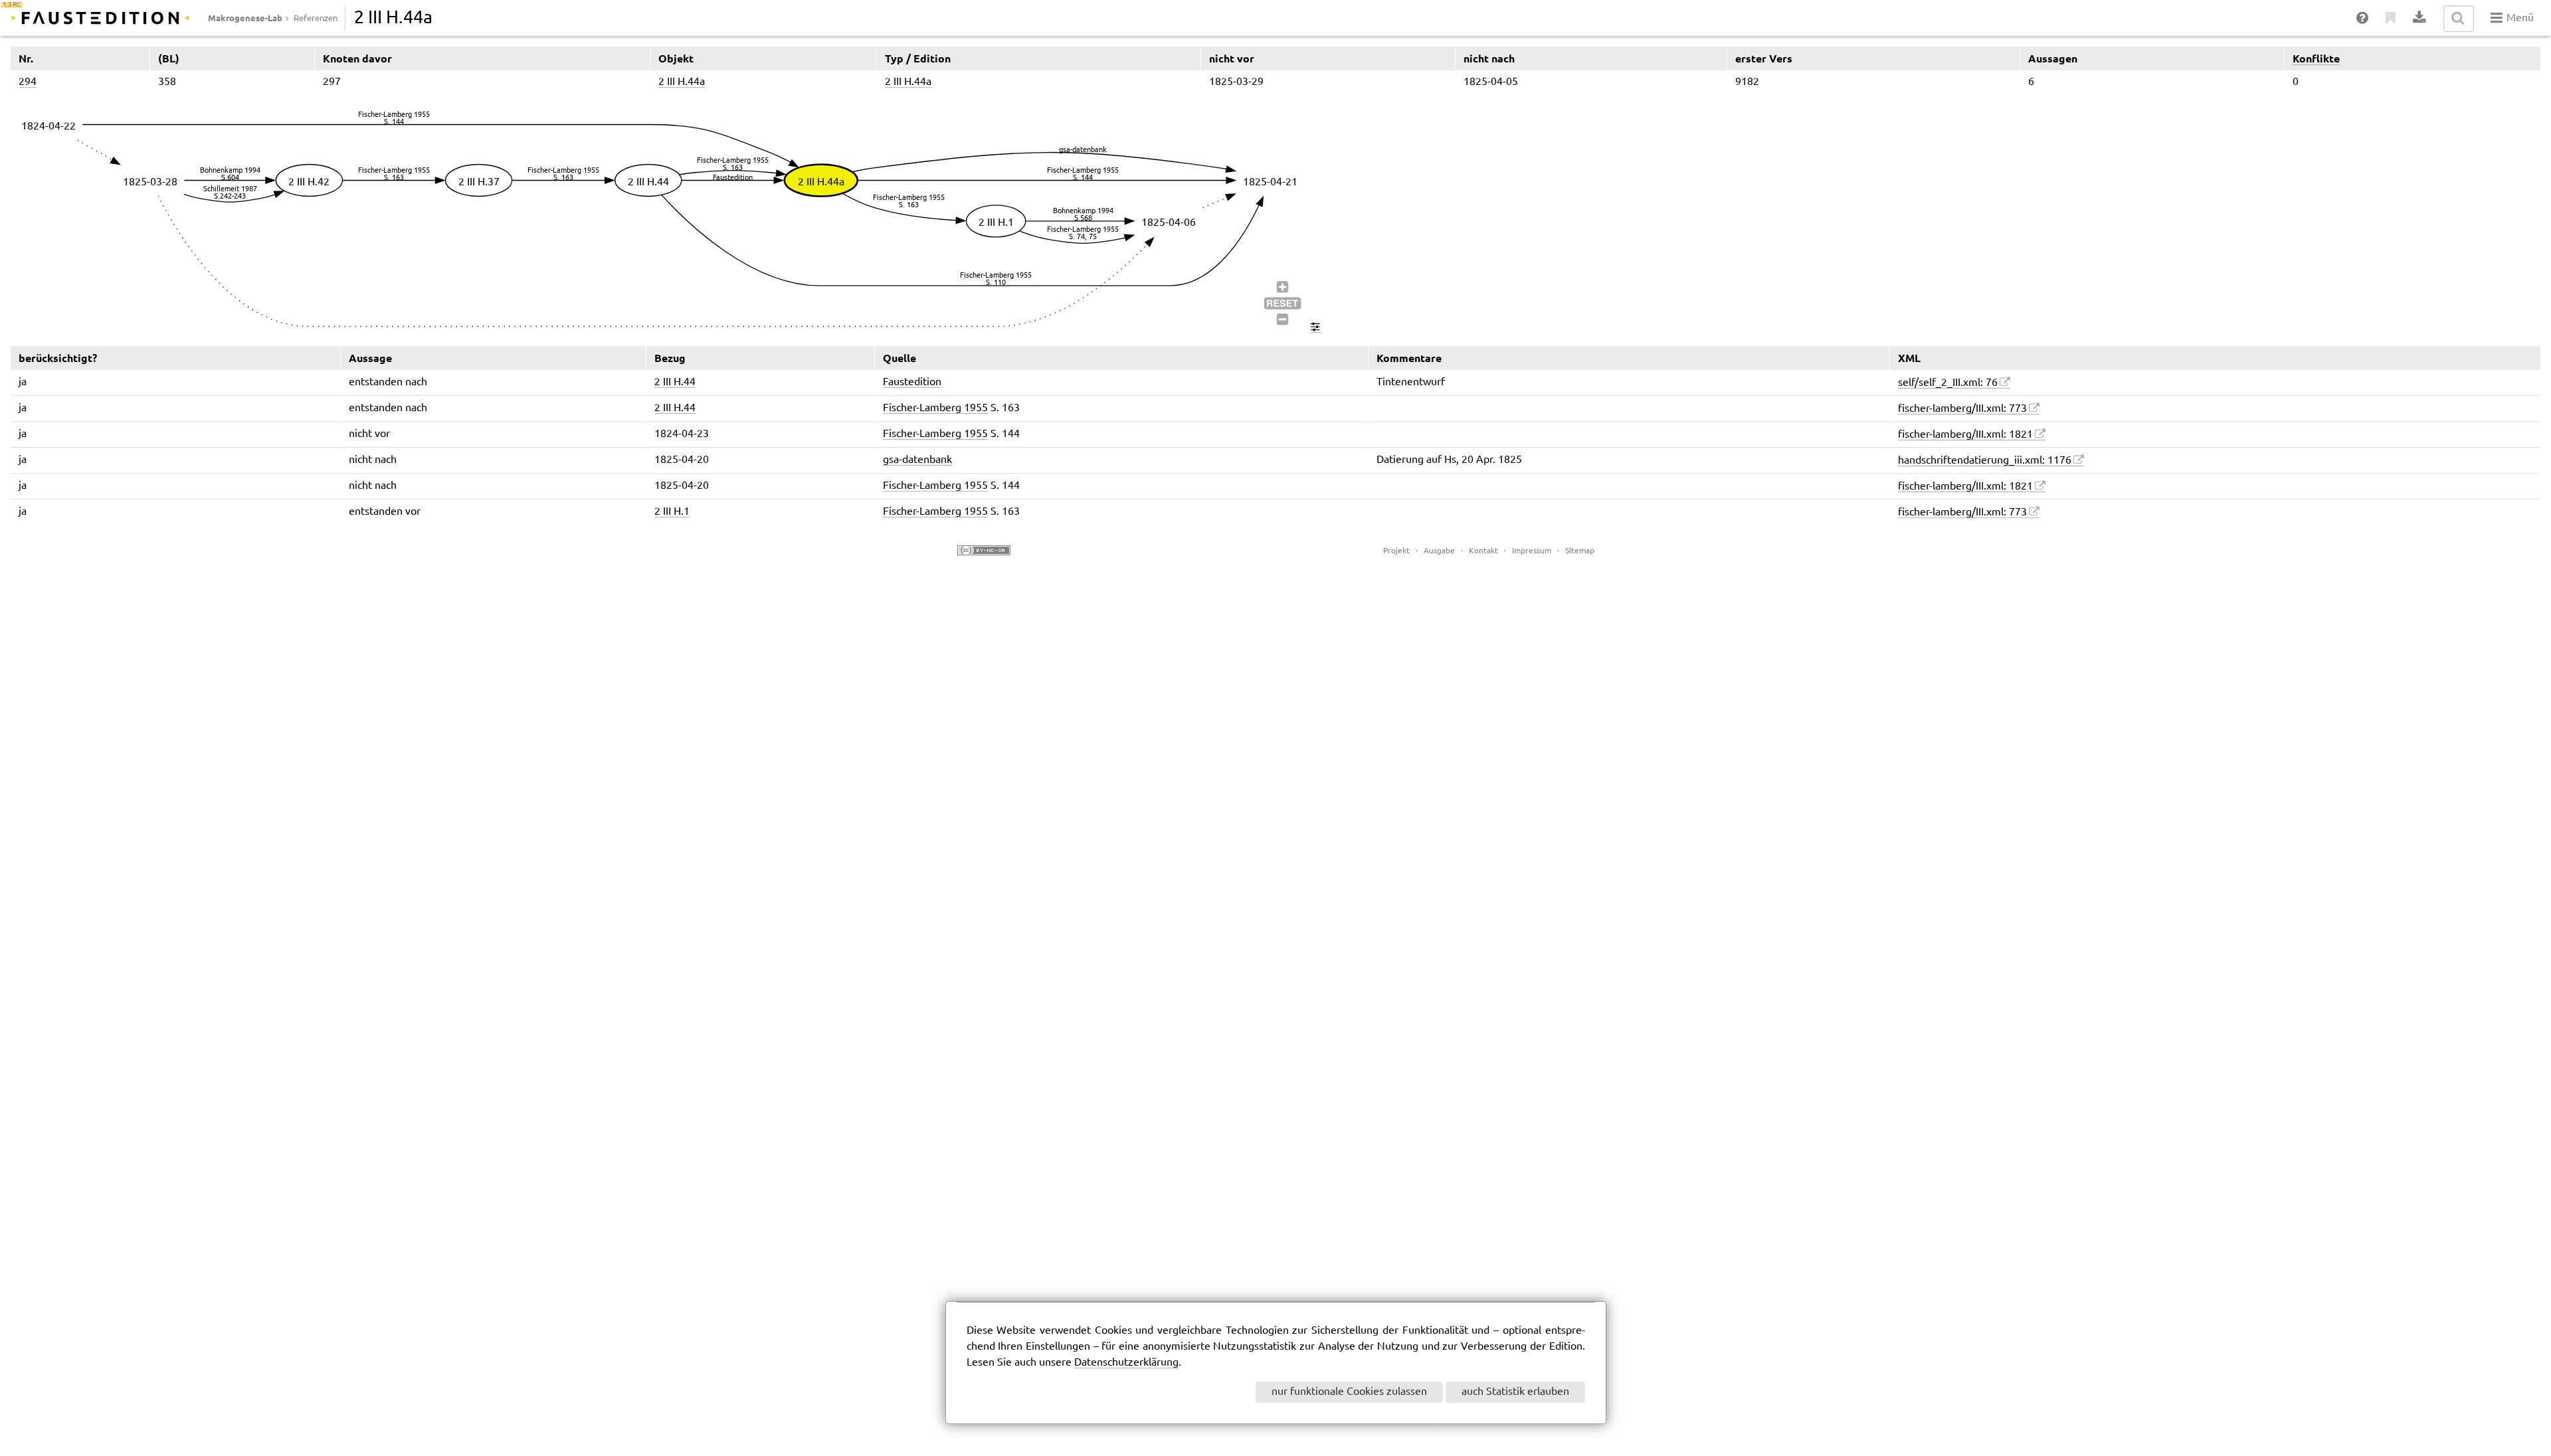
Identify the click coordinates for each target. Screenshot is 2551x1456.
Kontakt (1483, 551)
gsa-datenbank (917, 460)
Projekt (1396, 551)
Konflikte (2316, 58)
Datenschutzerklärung (1126, 1363)
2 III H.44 (675, 382)
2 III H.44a (682, 82)
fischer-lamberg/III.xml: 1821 (1965, 435)
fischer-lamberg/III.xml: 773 (1962, 409)
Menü (2519, 18)
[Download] (2420, 19)
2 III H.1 (672, 512)
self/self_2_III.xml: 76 (1948, 383)
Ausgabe (1439, 551)
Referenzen (316, 19)
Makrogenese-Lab (245, 18)
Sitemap (1580, 551)
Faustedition (912, 382)
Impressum (1532, 551)
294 (28, 82)
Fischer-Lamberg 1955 (935, 408)
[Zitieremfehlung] (2391, 19)
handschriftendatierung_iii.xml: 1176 (1985, 461)
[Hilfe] (2363, 19)
